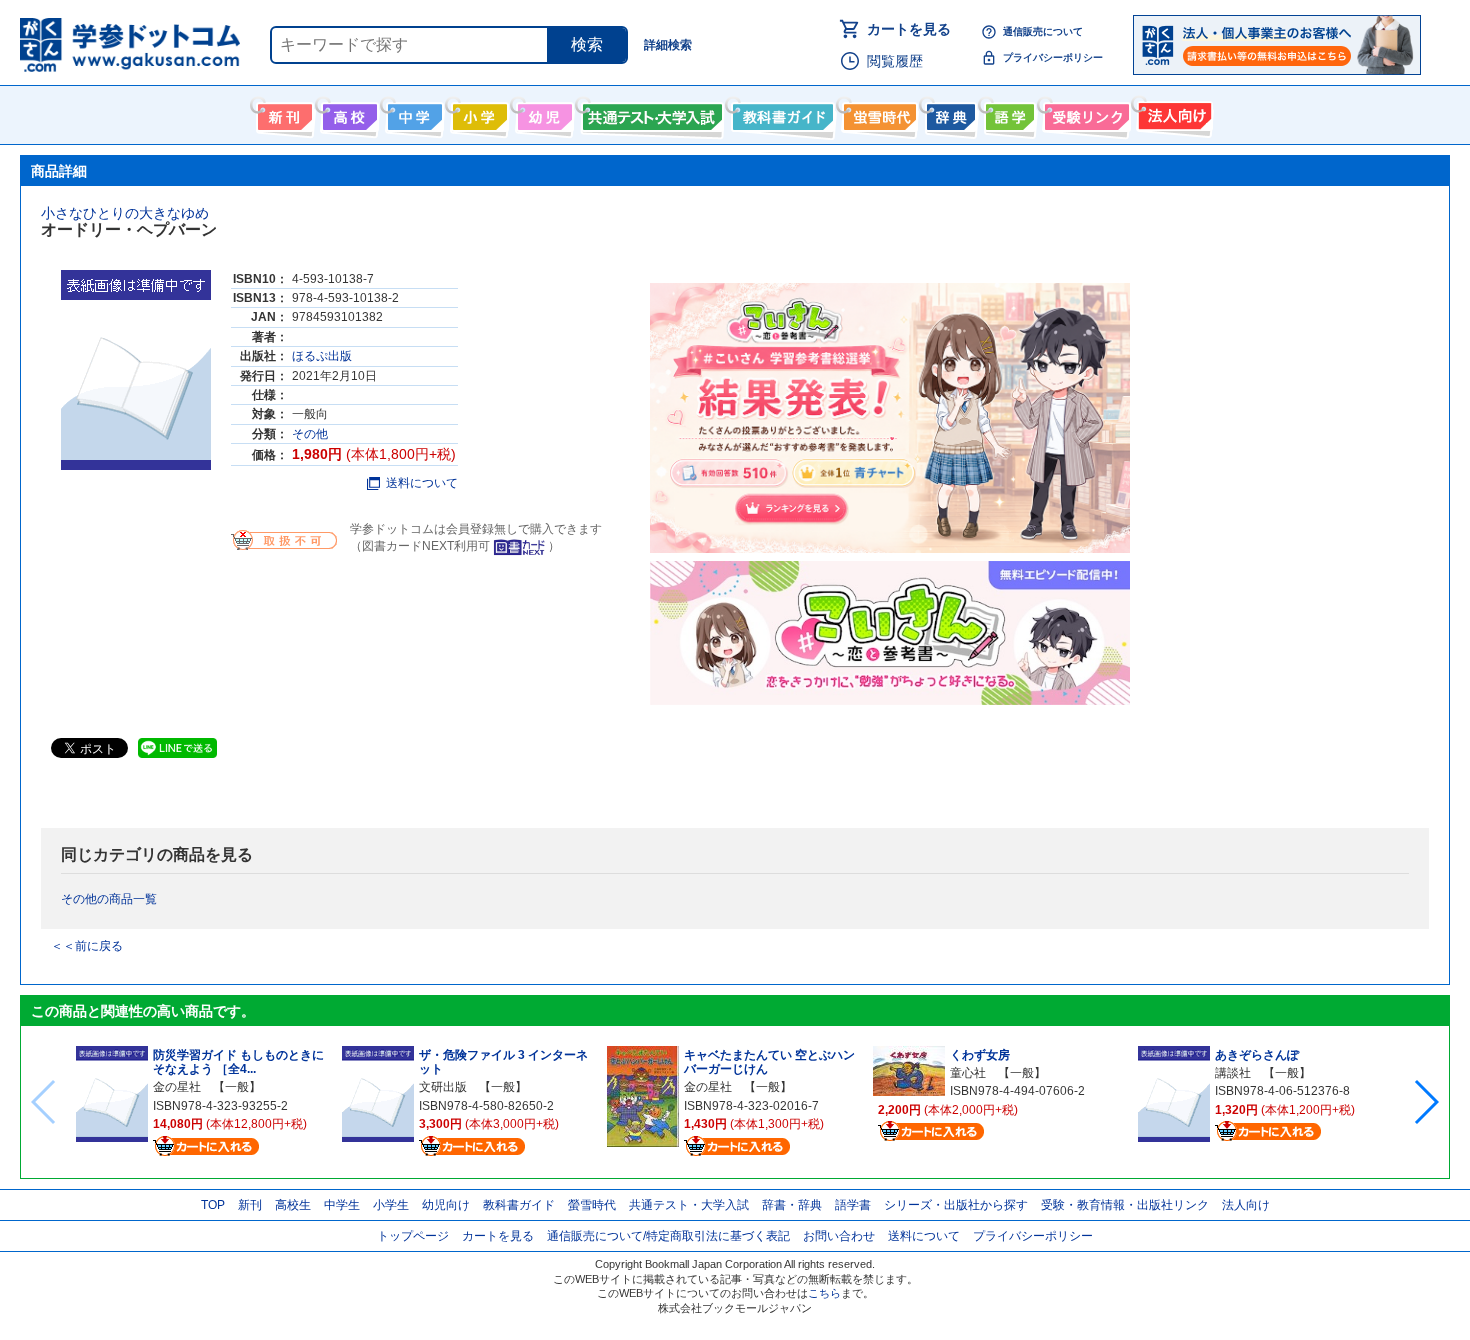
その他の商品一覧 (109, 899)
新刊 (250, 1205)
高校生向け (347, 113)
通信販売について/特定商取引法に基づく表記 (668, 1236)
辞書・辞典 (792, 1205)
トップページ (413, 1236)
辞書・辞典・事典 (948, 113)
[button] (1425, 1102)
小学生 (391, 1205)
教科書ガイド (780, 113)
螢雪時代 (877, 113)
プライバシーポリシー (1053, 57)
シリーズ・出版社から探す (956, 1205)
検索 (587, 44)
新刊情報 (282, 113)
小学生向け (477, 113)
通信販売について (1043, 31)
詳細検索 (668, 45)
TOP (213, 1205)
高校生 (293, 1205)
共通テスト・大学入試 (650, 113)
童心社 (968, 1073)
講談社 (1233, 1073)
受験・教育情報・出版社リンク (1125, 1205)
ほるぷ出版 (322, 356)
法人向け (1172, 113)
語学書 (1007, 113)
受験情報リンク (1084, 113)
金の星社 (177, 1087)
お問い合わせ (839, 1236)
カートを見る (909, 29)
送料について (422, 483)
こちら (824, 1293)
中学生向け (412, 113)
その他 (310, 434)
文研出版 (443, 1087)
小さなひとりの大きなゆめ (125, 213)
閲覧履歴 (895, 61)
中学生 (342, 1205)
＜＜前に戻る (87, 946)
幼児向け (542, 113)
